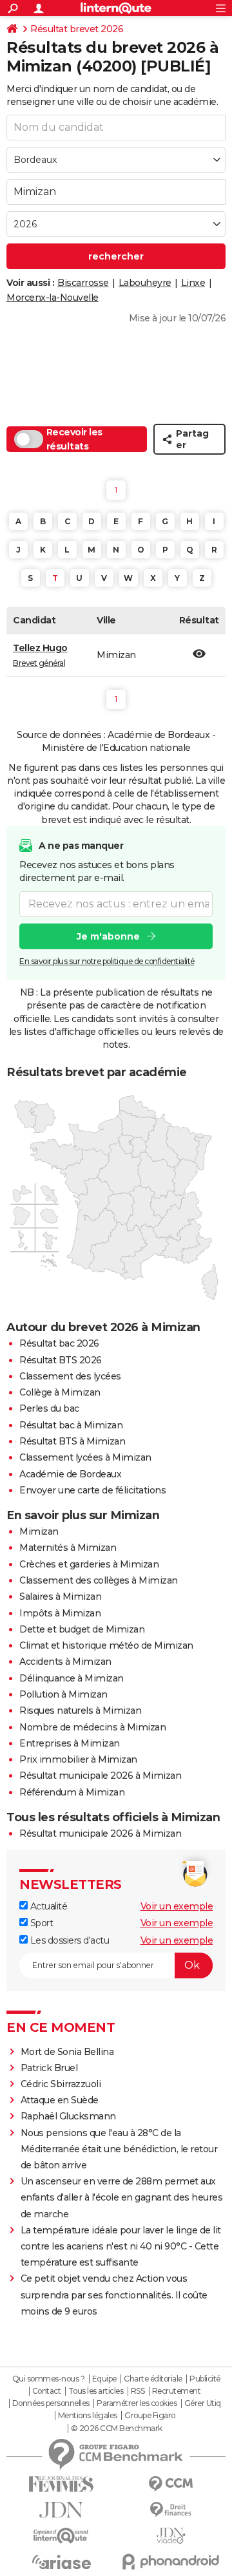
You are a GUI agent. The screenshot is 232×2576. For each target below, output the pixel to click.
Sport (40, 1923)
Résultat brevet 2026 (77, 29)
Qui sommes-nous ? (49, 2379)
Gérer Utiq (203, 2403)
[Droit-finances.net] (171, 2510)
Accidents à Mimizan (65, 1662)
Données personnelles (51, 2403)
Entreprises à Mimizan (70, 1743)
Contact (47, 2391)
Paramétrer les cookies (137, 2403)
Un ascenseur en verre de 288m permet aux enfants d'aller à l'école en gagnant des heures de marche (122, 2197)
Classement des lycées (70, 1376)
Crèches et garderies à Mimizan (89, 1564)
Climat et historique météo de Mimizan (106, 1645)
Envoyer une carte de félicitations (92, 1490)
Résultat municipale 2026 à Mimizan (100, 1776)
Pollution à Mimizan (63, 1694)
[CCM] (171, 2484)
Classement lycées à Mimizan (85, 1457)
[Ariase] (61, 2562)
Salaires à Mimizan (60, 1596)
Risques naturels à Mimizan (80, 1710)
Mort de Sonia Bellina (67, 2052)
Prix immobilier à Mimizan (78, 1759)
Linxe (193, 283)
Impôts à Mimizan (60, 1613)
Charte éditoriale (153, 2379)
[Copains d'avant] (61, 2536)
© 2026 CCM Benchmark (117, 2429)
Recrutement (177, 2391)
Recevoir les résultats (74, 439)
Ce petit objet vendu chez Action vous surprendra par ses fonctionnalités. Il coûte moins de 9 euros (114, 2295)
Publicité (205, 2379)
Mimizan (39, 1531)
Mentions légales (88, 2416)
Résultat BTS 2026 (61, 1360)
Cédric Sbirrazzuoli (61, 2084)
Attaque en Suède (60, 2100)
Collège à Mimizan (60, 1392)
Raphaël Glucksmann (68, 2116)
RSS (138, 2391)
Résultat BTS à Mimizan (72, 1441)
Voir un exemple (177, 1906)
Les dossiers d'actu (68, 1940)
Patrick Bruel (49, 2068)
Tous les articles (96, 2391)
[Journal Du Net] (61, 2510)
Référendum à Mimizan (72, 1792)
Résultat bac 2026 (59, 1343)
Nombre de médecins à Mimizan (92, 1727)
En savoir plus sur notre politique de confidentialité (107, 961)
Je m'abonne (108, 936)
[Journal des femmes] (61, 2484)
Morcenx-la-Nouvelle (53, 298)
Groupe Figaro (150, 2416)
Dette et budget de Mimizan (82, 1629)
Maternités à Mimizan (68, 1548)
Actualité (47, 1906)
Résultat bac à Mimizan (71, 1425)
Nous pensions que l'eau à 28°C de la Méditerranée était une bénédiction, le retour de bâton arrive (119, 2149)
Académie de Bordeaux (70, 1474)
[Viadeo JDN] (171, 2536)
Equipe (104, 2379)
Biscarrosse (83, 283)
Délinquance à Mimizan (72, 1678)
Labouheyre (145, 283)
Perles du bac (49, 1408)
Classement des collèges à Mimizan (99, 1580)
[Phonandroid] (171, 2562)
